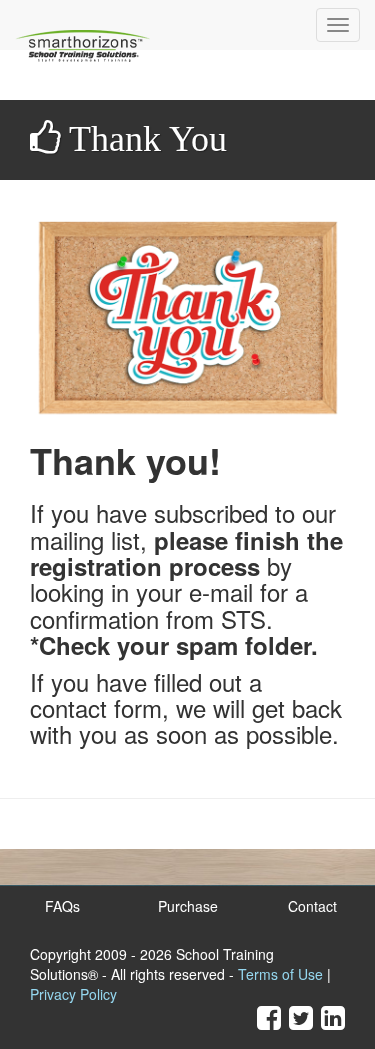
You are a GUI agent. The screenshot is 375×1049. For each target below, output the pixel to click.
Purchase (188, 906)
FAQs (62, 906)
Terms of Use (280, 974)
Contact (312, 906)
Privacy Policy (73, 994)
